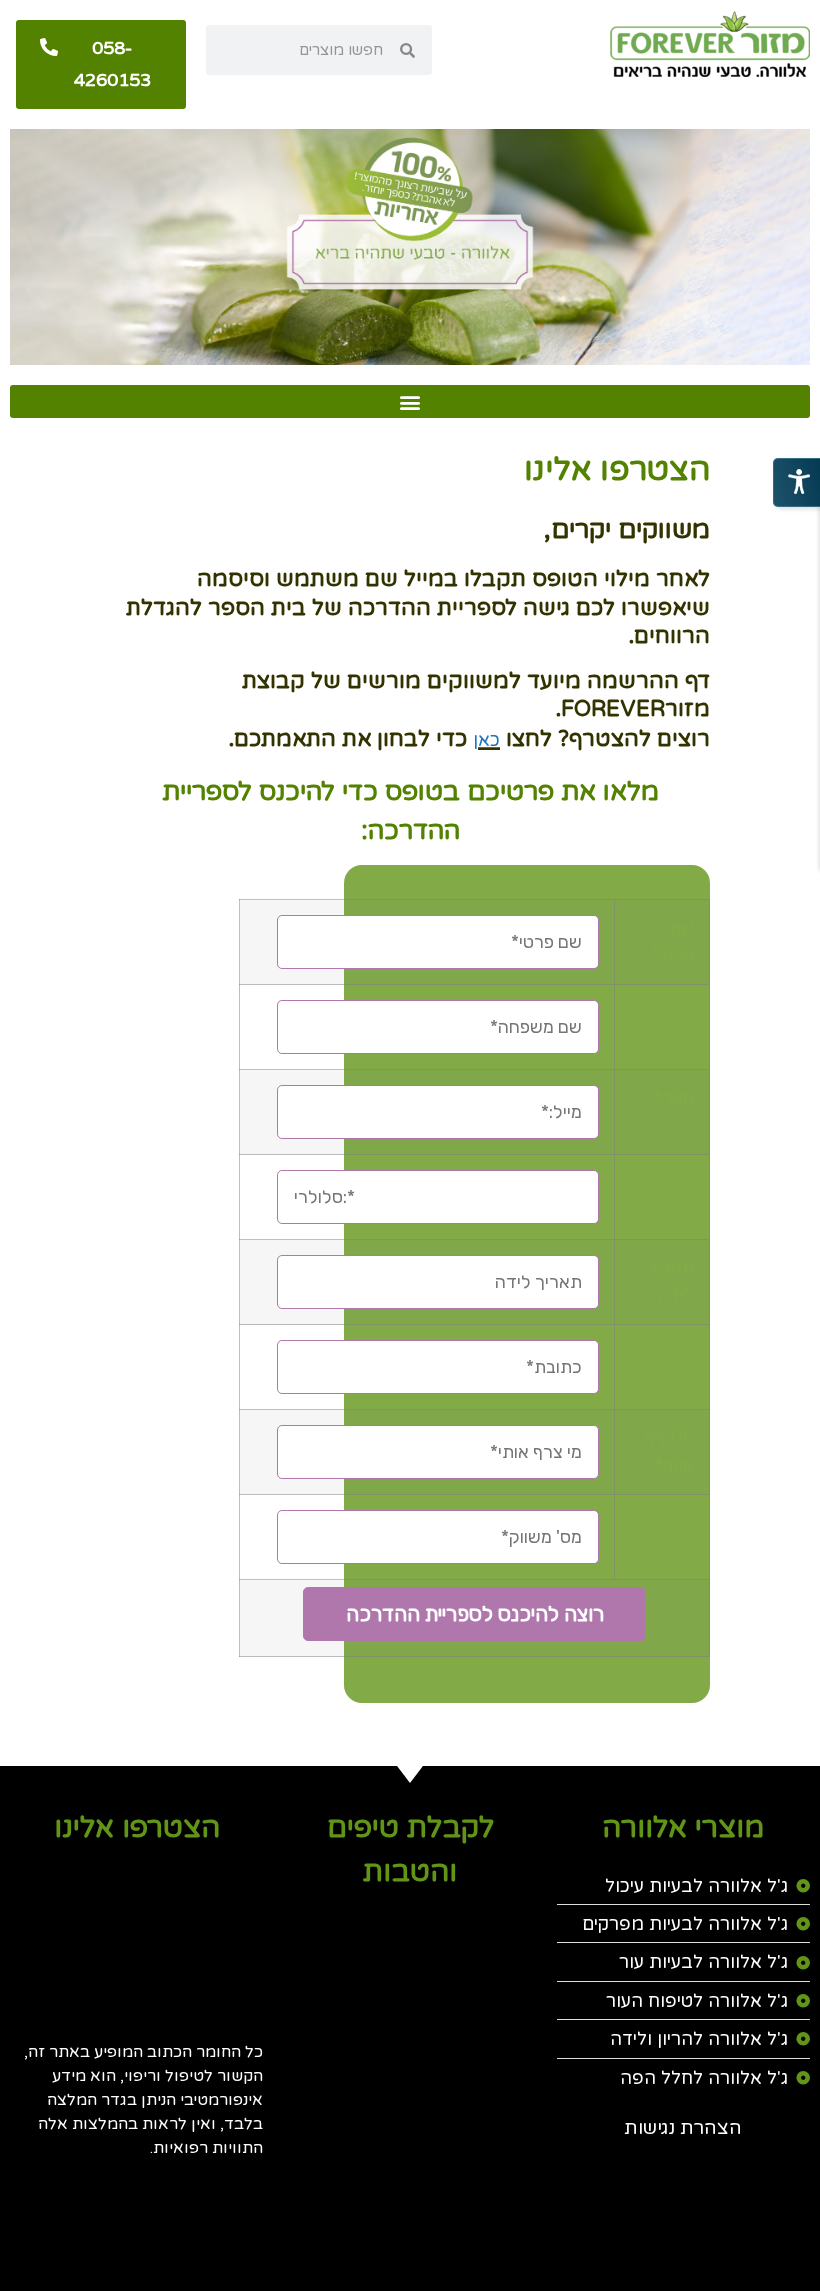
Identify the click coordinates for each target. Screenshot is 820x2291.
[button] (410, 401)
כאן (486, 740)
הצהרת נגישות (683, 2128)
